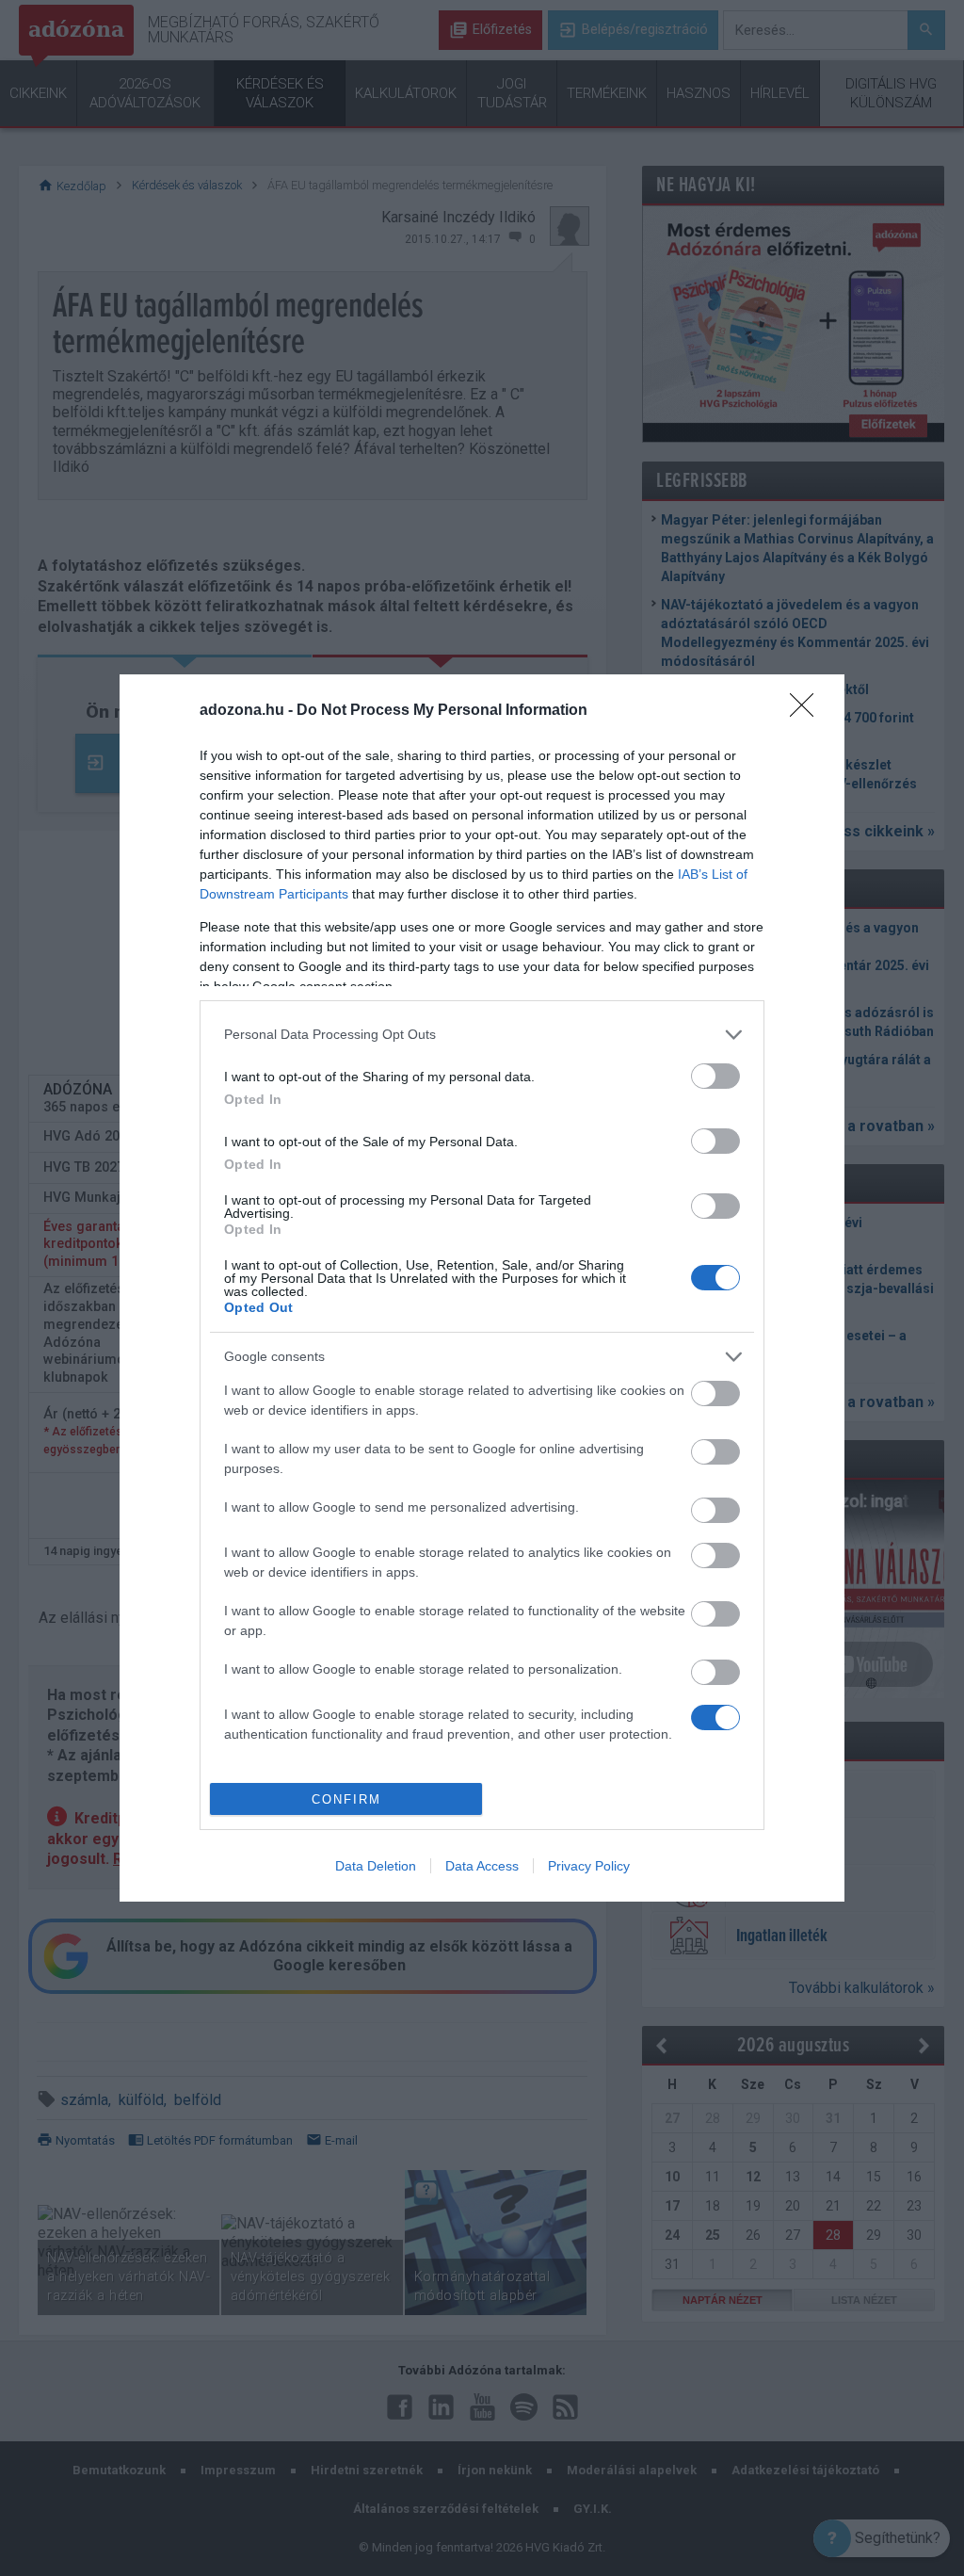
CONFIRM (346, 1799)
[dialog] (482, 1288)
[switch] (715, 1076)
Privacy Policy (589, 1866)
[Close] (808, 711)
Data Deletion (376, 1866)
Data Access (482, 1866)
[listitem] (482, 1035)
